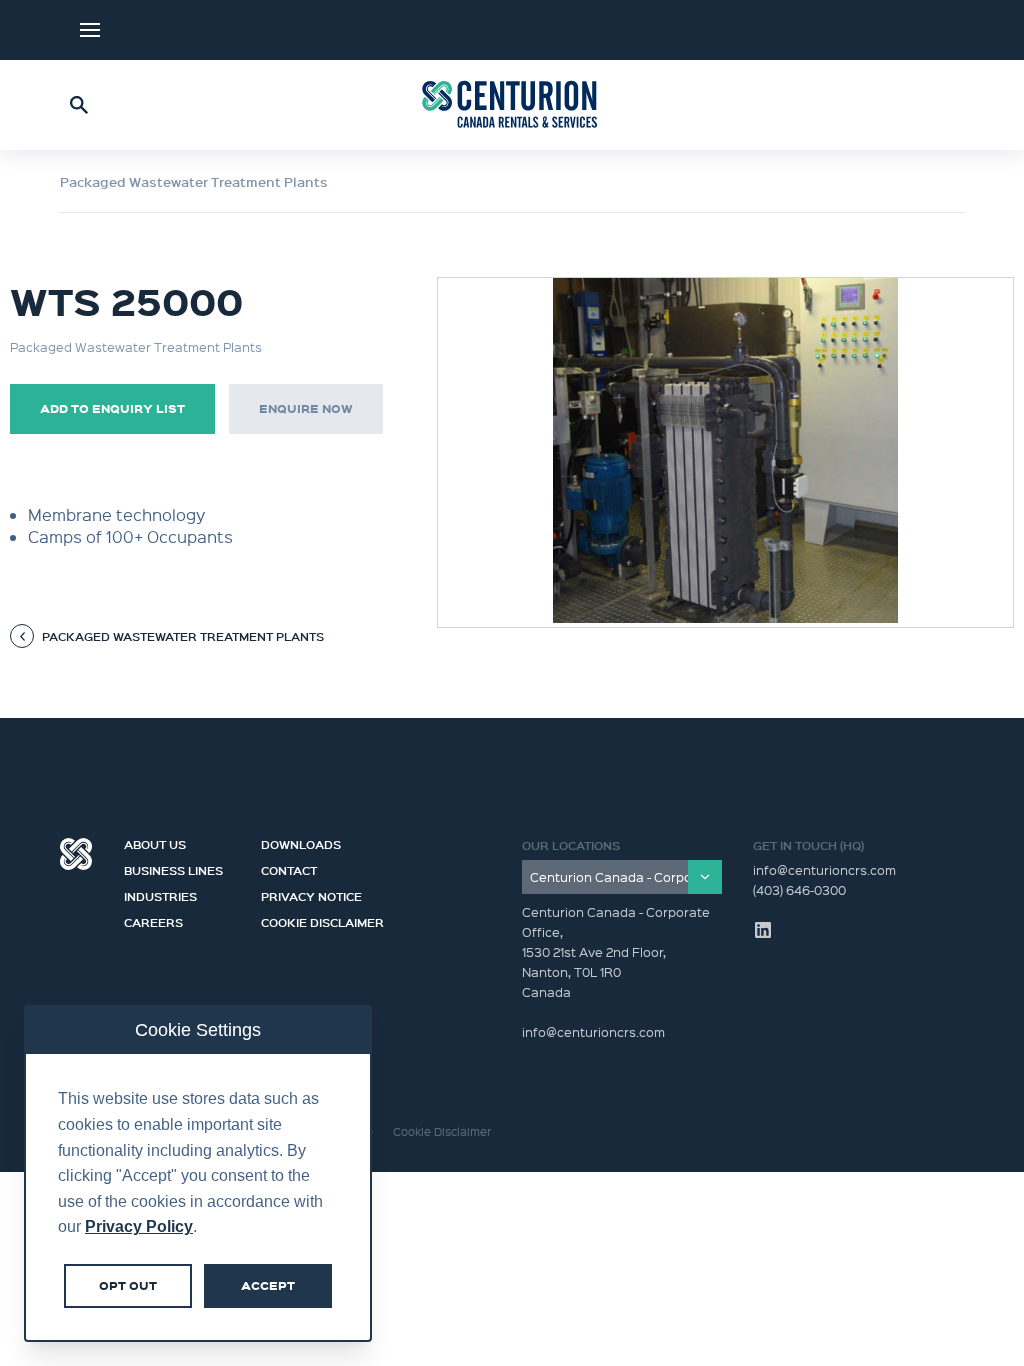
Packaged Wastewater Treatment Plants (194, 182)
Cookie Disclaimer (322, 920)
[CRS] (512, 105)
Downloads (301, 842)
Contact (289, 868)
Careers (153, 920)
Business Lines (173, 868)
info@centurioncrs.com (824, 869)
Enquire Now (306, 408)
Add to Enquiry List (112, 408)
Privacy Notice (311, 894)
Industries (160, 894)
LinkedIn (924, 30)
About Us (155, 842)
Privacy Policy (139, 1226)
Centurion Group (76, 854)
